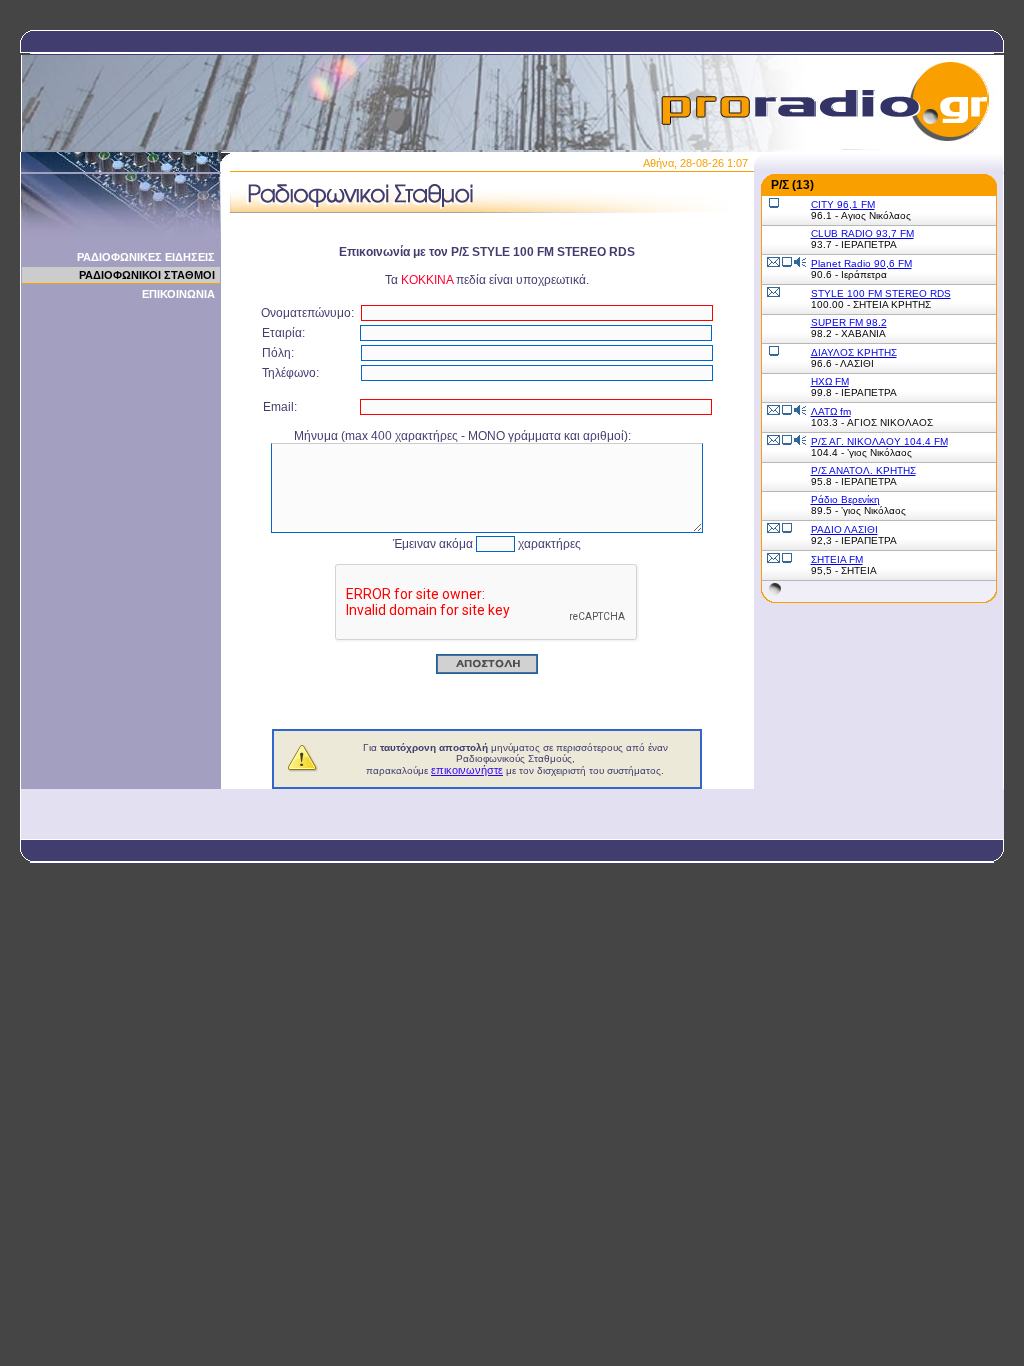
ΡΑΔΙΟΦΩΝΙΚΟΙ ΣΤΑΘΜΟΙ (147, 275)
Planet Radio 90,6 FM (861, 263)
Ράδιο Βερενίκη (845, 499)
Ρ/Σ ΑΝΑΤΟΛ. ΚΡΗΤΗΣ (863, 470)
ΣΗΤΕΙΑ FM (837, 559)
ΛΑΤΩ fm (831, 411)
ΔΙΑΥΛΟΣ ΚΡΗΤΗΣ (854, 352)
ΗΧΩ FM (830, 381)
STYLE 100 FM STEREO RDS (881, 293)
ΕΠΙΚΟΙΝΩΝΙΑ (178, 294)
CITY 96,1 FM (843, 204)
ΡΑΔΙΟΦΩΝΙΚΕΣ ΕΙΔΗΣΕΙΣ (146, 257)
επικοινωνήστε (467, 770)
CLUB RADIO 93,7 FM (862, 233)
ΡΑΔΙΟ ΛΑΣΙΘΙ (844, 529)
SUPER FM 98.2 (849, 322)
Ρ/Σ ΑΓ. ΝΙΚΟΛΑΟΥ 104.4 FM (879, 441)
